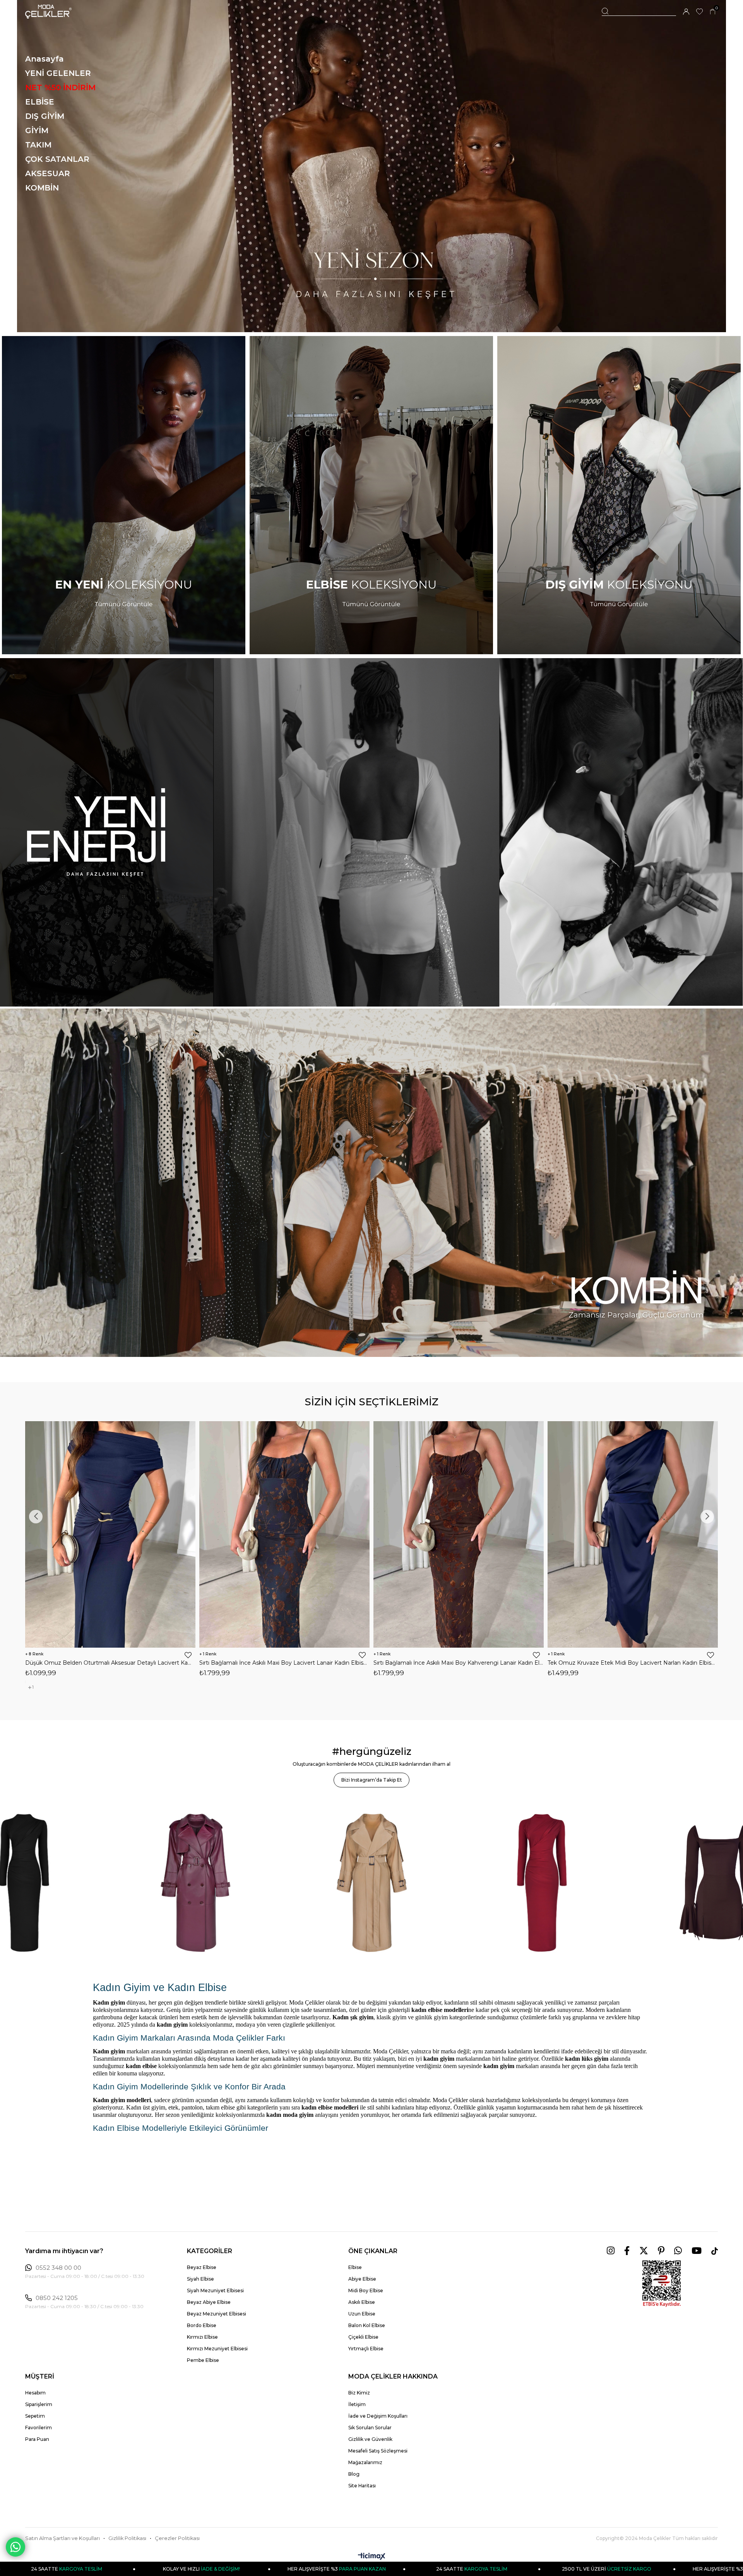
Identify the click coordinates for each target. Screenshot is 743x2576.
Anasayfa (45, 59)
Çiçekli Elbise (363, 2337)
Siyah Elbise (200, 2279)
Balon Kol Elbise (367, 2325)
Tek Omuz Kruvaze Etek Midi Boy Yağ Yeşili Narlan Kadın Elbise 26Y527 (110, 1663)
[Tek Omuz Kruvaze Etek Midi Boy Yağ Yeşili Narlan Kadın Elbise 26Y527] (110, 1534)
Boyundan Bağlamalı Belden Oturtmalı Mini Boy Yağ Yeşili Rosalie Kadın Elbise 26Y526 (633, 1663)
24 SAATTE (154, 2569)
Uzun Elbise (362, 2314)
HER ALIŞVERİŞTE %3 (424, 2569)
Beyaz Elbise (202, 2267)
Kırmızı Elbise (202, 2337)
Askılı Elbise (362, 2302)
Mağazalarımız (365, 2462)
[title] (371, 166)
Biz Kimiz (359, 2393)
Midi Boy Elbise (366, 2290)
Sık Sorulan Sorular (370, 2428)
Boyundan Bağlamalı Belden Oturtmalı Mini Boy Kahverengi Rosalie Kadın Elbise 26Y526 (459, 1663)
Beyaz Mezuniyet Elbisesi (217, 2314)
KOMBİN (42, 188)
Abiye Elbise (362, 2279)
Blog (354, 2474)
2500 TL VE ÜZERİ (289, 2569)
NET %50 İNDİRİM (60, 87)
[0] (713, 12)
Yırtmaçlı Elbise (366, 2349)
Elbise (355, 2267)
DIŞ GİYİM (45, 116)
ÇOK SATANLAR (57, 159)
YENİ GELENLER (58, 73)
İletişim (357, 2404)
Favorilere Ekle (188, 1655)
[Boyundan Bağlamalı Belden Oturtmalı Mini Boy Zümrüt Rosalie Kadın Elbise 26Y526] (284, 1534)
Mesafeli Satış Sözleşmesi (378, 2451)
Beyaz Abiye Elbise (209, 2302)
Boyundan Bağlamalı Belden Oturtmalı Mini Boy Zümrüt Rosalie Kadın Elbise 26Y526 (284, 1663)
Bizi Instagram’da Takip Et (372, 1780)
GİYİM (37, 130)
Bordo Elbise (202, 2325)
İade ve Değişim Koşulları (378, 2416)
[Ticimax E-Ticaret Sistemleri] (372, 2557)
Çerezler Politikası (177, 2538)
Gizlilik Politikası (127, 2538)
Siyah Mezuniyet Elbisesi (215, 2290)
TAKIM (38, 145)
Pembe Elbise (203, 2360)
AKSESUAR (48, 173)
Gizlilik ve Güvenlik (370, 2439)
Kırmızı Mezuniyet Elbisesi (217, 2349)
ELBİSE (40, 102)
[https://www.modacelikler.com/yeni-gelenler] (371, 832)
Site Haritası (362, 2486)
